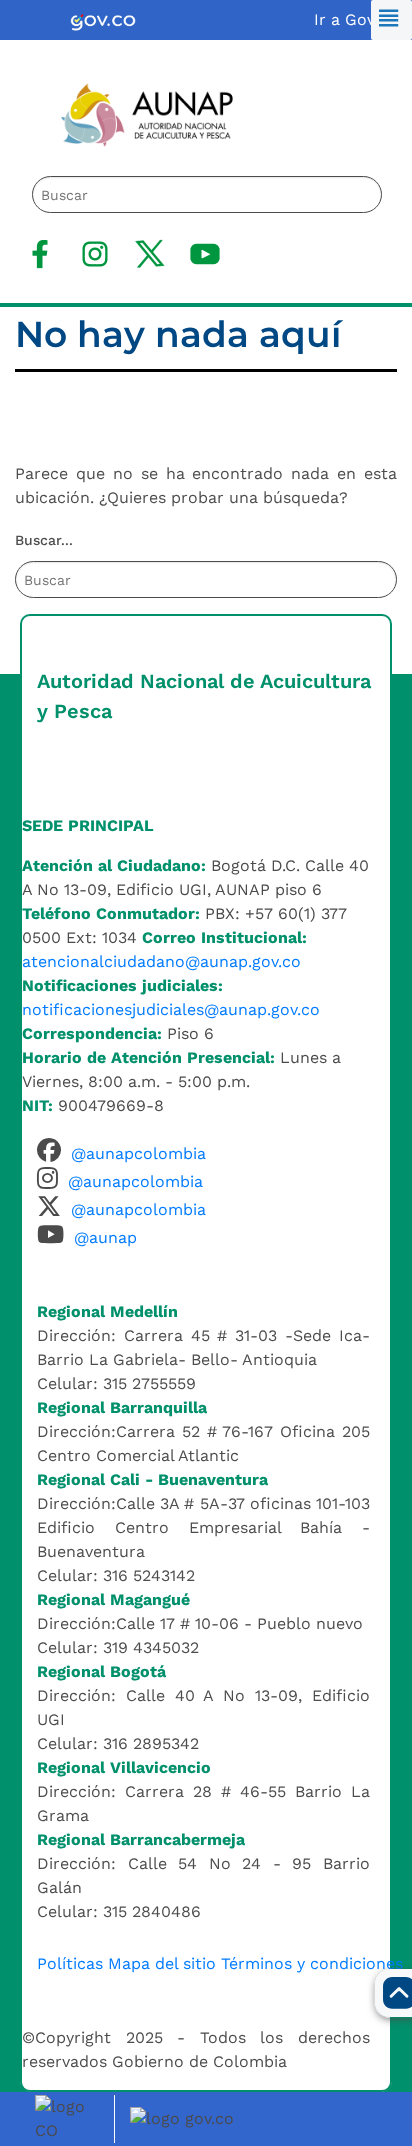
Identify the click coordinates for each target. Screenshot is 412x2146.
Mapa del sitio (162, 1963)
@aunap (105, 1237)
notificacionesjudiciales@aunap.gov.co (171, 1009)
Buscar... (44, 540)
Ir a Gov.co (355, 19)
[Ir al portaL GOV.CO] (185, 2117)
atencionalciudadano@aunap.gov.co (161, 961)
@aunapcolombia (138, 1153)
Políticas (70, 1963)
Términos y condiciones (312, 1963)
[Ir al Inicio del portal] (132, 113)
